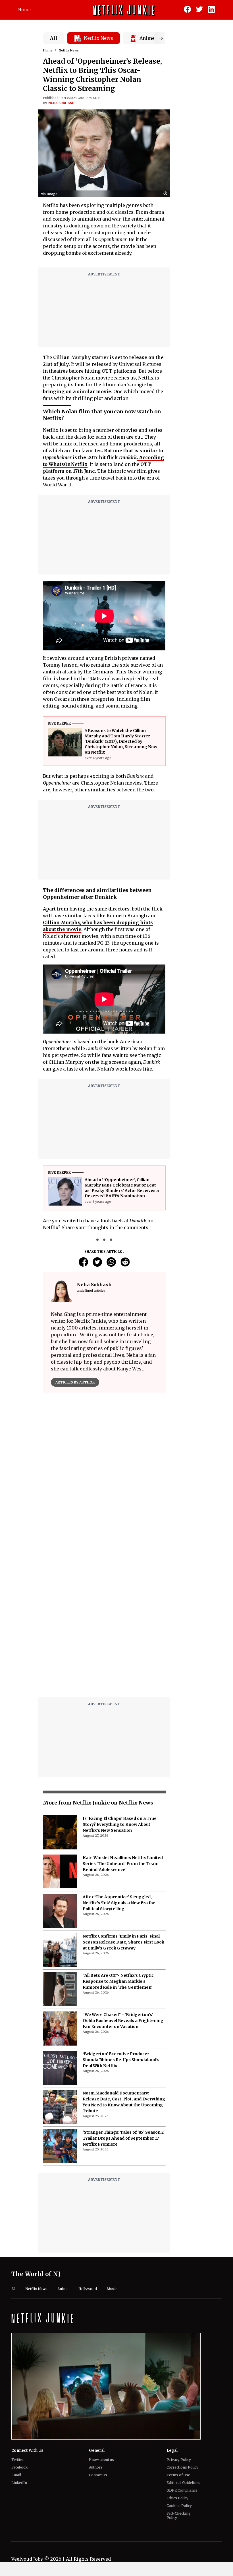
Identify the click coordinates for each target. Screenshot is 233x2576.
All (54, 38)
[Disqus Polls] (104, 1468)
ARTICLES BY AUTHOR (75, 1382)
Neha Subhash (61, 103)
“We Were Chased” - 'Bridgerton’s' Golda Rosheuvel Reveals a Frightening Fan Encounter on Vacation (123, 2021)
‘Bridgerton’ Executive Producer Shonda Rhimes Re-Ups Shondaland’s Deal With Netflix (121, 2060)
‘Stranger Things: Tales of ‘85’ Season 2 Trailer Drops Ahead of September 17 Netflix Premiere (123, 2138)
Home (24, 10)
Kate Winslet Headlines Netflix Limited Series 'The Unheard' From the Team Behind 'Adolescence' (123, 1864)
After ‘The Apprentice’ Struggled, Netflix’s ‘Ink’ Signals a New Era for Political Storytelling (119, 1903)
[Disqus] (104, 1621)
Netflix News (69, 50)
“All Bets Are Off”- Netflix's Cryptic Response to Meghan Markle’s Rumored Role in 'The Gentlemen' (118, 1981)
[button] (167, 194)
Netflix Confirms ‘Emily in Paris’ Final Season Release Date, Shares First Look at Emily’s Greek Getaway (123, 1942)
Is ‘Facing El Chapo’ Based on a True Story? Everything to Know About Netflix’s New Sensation (120, 1824)
